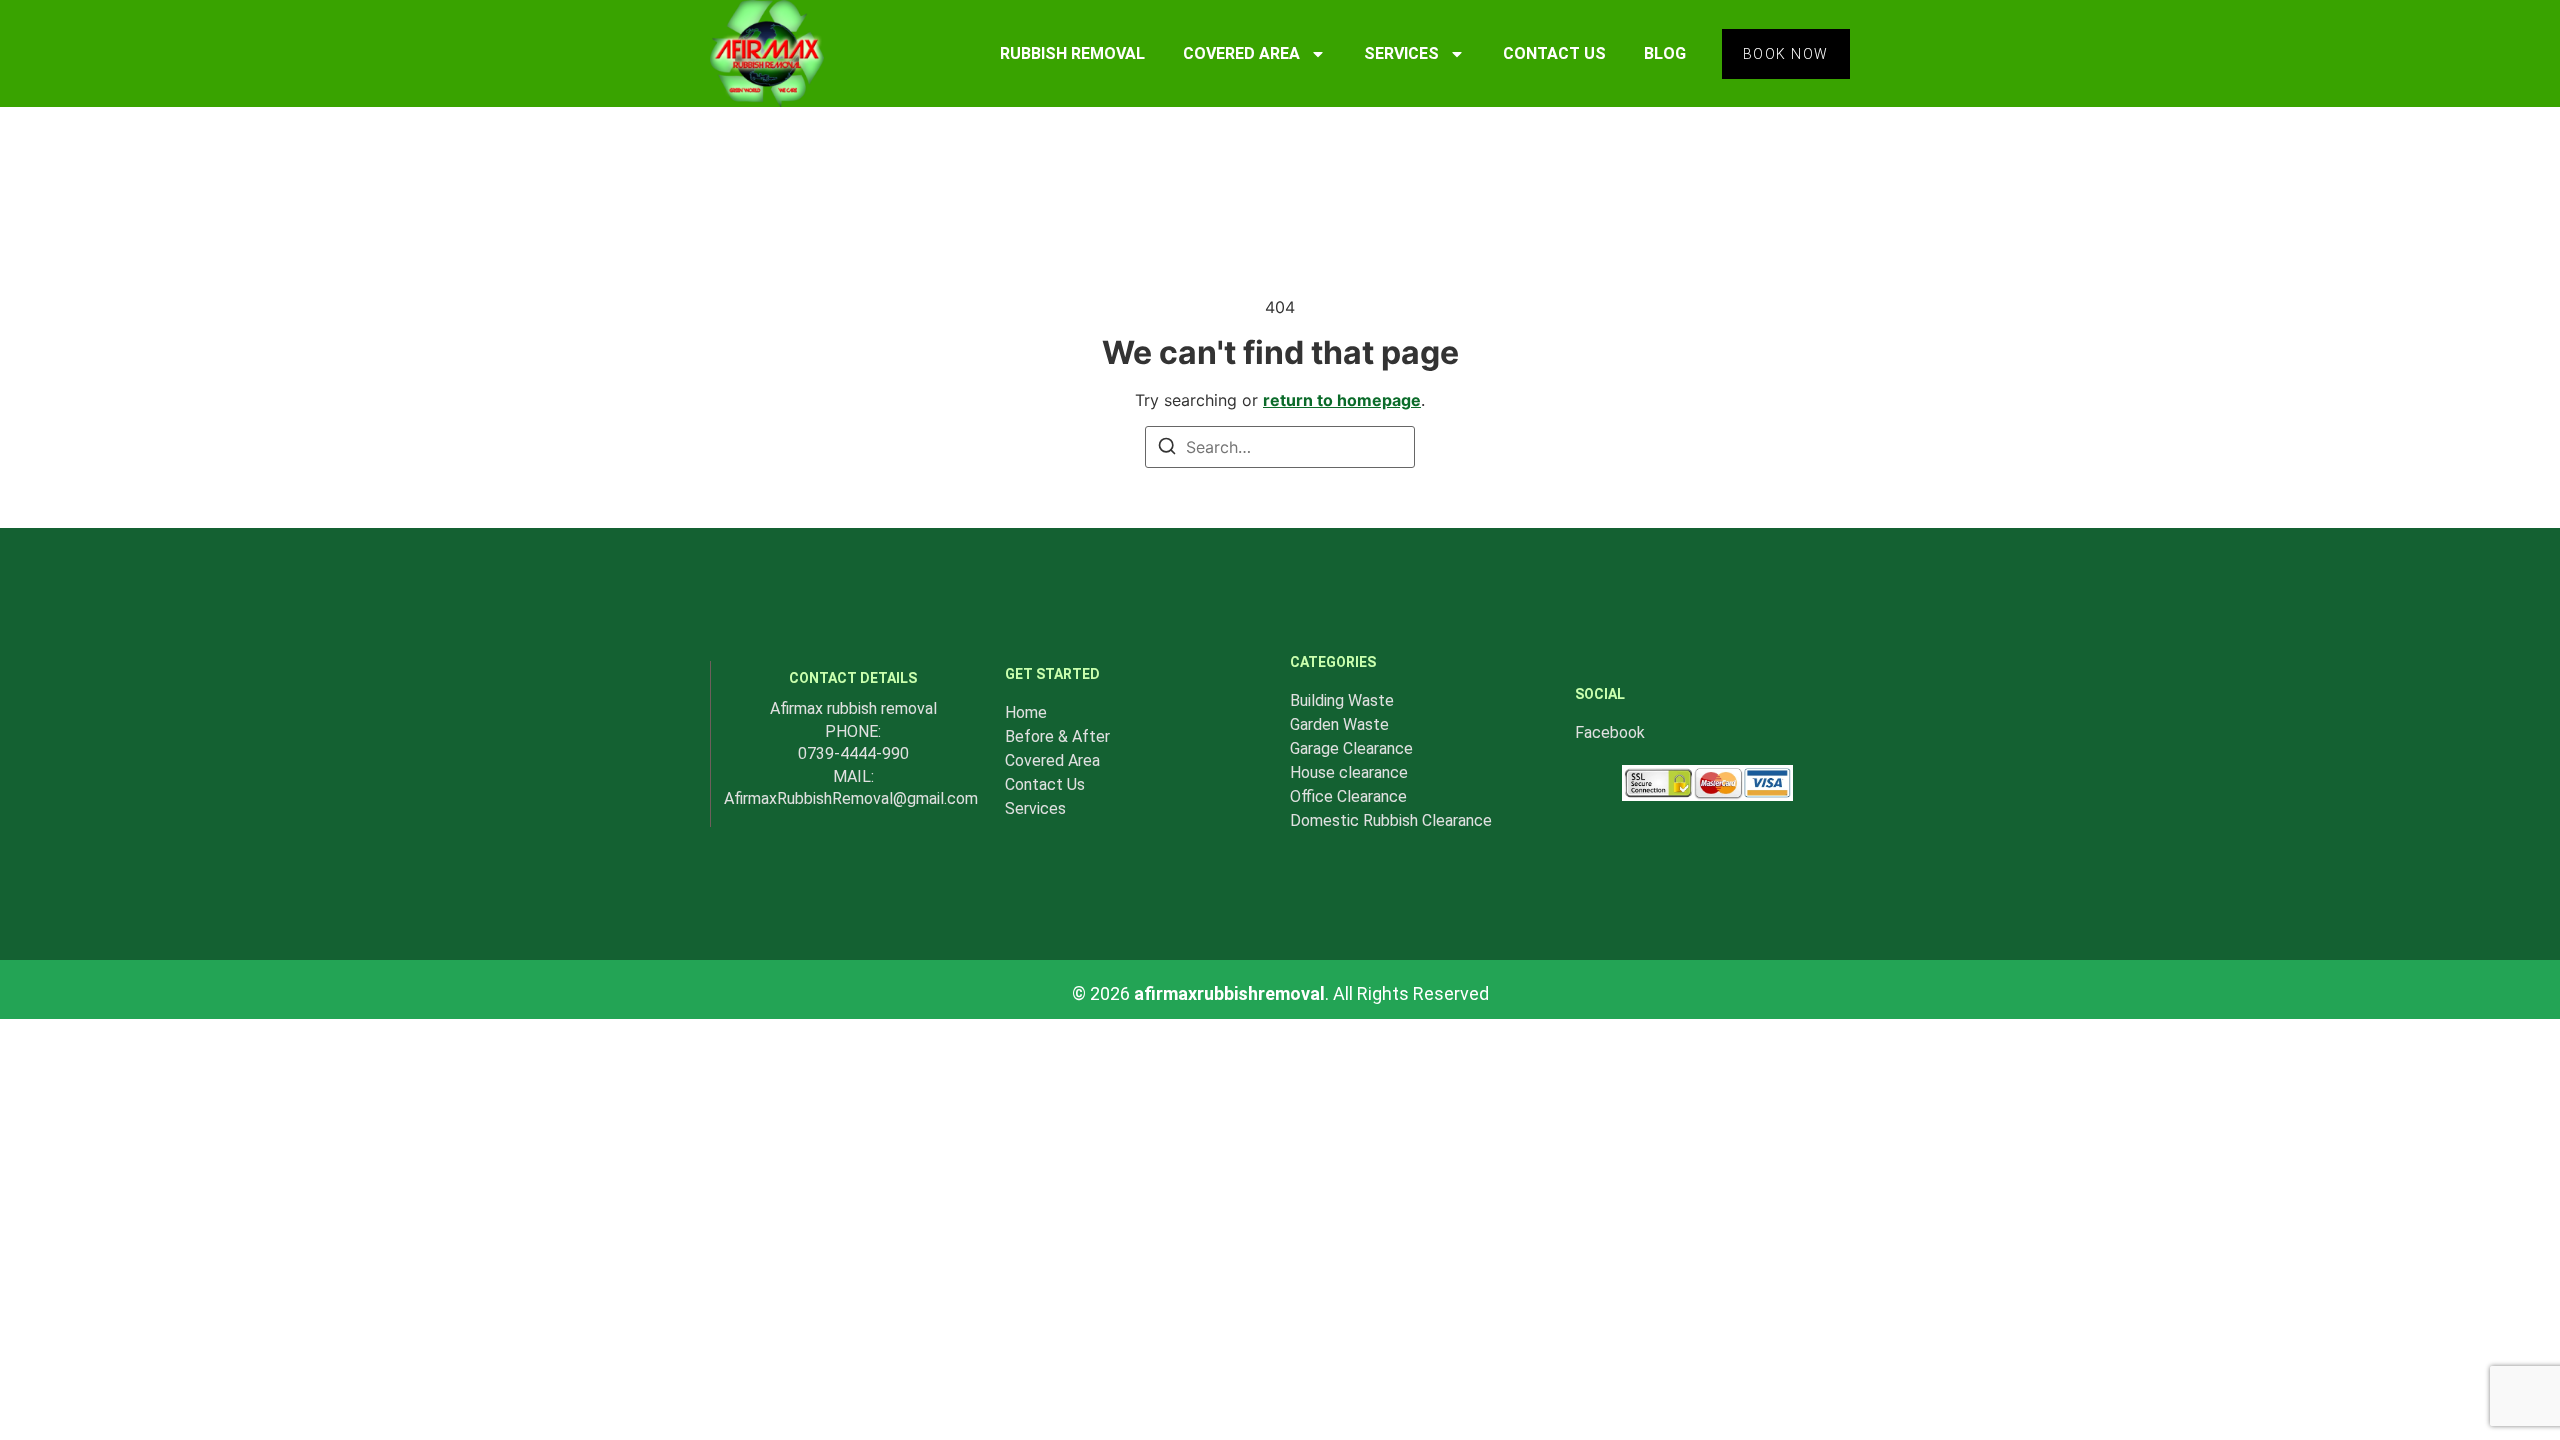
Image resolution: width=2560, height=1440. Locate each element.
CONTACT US (1554, 53)
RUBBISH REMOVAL (1072, 53)
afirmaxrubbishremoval (1229, 993)
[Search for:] (1280, 447)
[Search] (1167, 449)
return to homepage (1342, 400)
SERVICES (1401, 53)
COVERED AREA (1241, 53)
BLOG (1665, 53)
